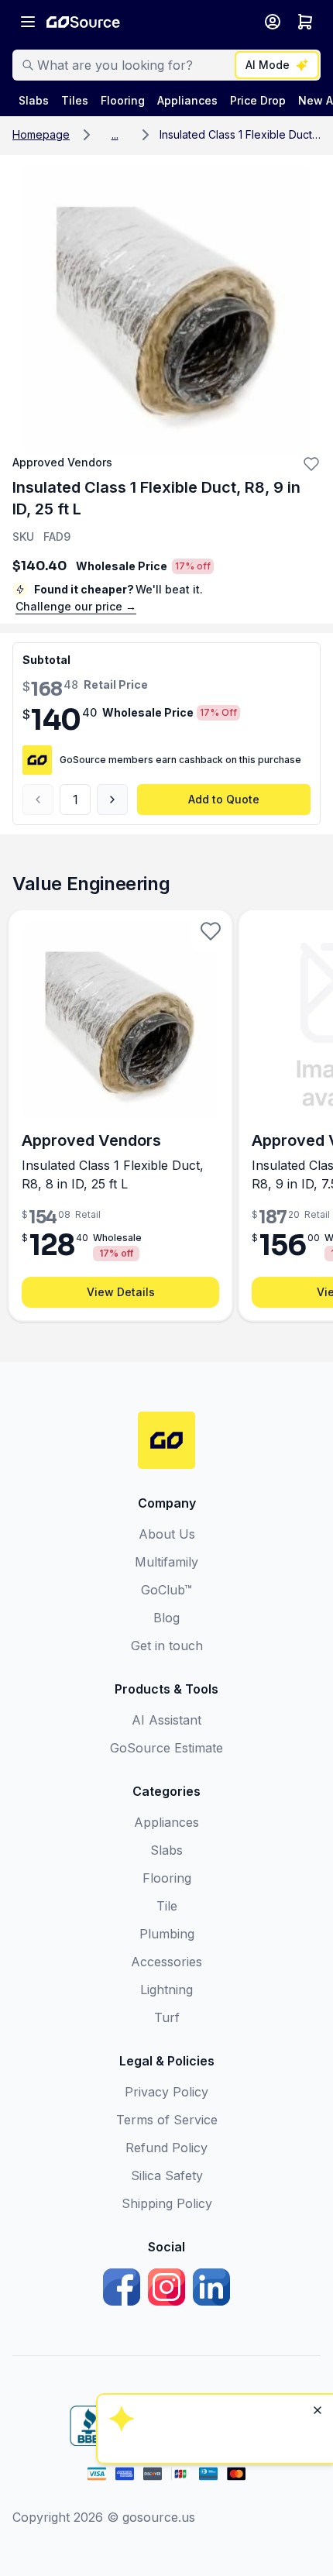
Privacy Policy (166, 2092)
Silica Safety (167, 2175)
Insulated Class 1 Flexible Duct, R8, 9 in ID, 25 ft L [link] (240, 134)
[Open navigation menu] (28, 22)
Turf (167, 2017)
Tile (167, 1906)
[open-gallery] (166, 310)
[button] (115, 135)
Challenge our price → (76, 606)
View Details (121, 1292)
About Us (167, 1534)
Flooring (167, 1878)
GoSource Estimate (166, 1748)
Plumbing (167, 1934)
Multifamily (166, 1562)
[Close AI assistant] (318, 2210)
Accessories (166, 1962)
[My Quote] (305, 22)
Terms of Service (167, 2120)
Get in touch (167, 1646)
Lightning (166, 1990)
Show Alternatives (213, 2291)
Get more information (213, 2375)
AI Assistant (166, 1720)
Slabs (166, 1850)
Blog (166, 1618)
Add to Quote (224, 799)
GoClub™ (166, 1590)
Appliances (166, 1822)
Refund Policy (166, 2148)
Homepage (41, 134)
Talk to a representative (213, 2333)
